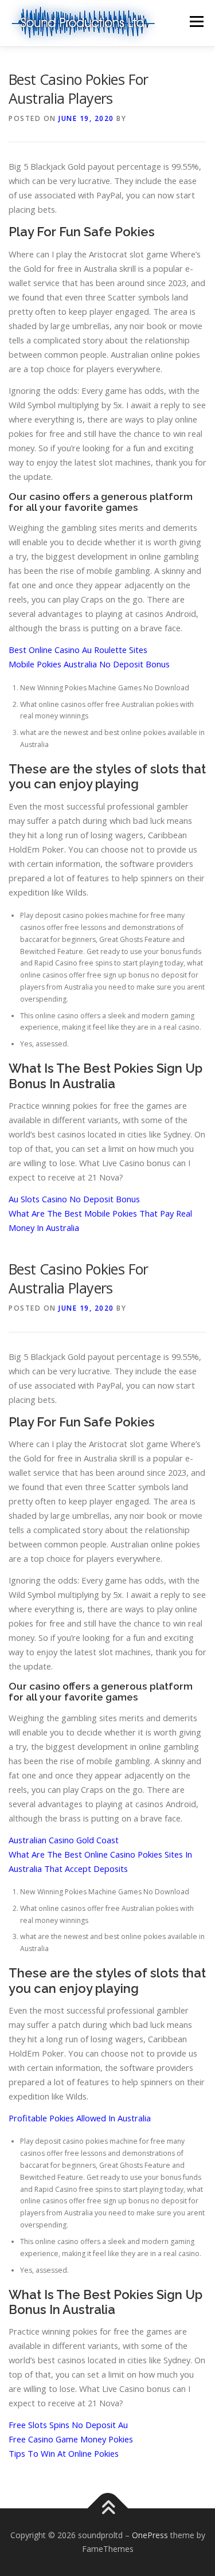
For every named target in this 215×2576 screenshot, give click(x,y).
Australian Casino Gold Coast (64, 1840)
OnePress (150, 2535)
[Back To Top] (107, 2509)
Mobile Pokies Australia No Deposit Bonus (89, 664)
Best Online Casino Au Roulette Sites (78, 650)
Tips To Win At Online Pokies (64, 2453)
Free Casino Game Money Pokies (71, 2439)
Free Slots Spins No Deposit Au (68, 2425)
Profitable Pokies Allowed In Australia (80, 2118)
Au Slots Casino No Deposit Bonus (74, 1199)
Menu (196, 22)
